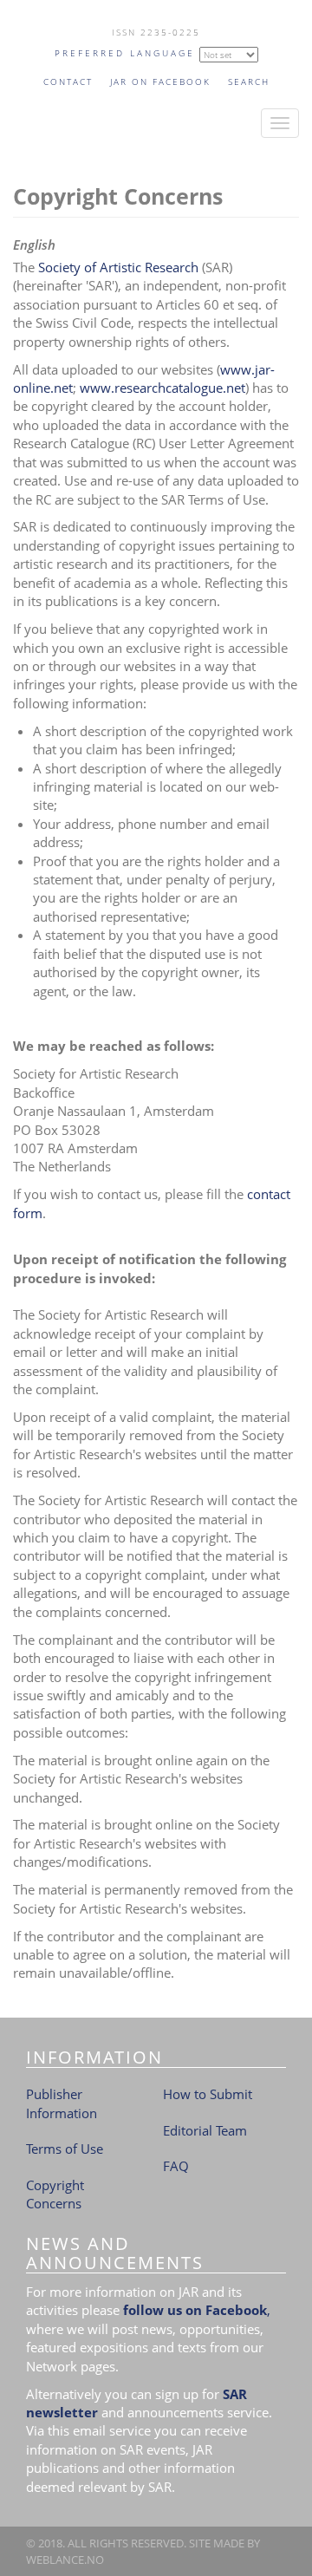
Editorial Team (205, 2130)
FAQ (176, 2166)
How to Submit (208, 2094)
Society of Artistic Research (118, 267)
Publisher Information (62, 2103)
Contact (68, 82)
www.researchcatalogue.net (161, 388)
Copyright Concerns (55, 2194)
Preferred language (125, 53)
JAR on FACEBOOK (160, 82)
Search (249, 82)
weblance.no (65, 2560)
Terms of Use (65, 2149)
